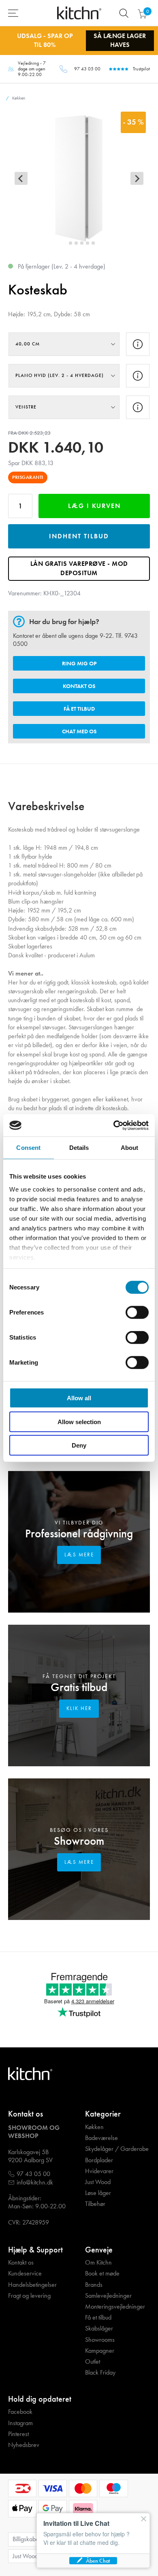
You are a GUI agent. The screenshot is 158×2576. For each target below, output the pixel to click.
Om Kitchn (98, 2263)
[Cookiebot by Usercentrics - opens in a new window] (114, 1125)
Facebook (20, 2412)
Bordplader (99, 2160)
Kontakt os (79, 686)
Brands (94, 2285)
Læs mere (79, 1555)
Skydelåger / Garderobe (117, 2149)
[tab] (65, 243)
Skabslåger (99, 2328)
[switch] (137, 1312)
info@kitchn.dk (35, 2182)
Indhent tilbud (79, 536)
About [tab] (130, 1148)
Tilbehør (95, 2204)
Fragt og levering (29, 2296)
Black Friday (100, 2373)
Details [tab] (79, 1148)
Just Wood (98, 2182)
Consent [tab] (28, 1148)
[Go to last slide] (21, 178)
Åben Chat (98, 2561)
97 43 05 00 (87, 69)
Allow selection (79, 1421)
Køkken (94, 2127)
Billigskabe (26, 2539)
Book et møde (102, 2273)
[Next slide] (137, 178)
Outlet (93, 2362)
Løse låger (98, 2193)
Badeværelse (101, 2138)
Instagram (20, 2423)
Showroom (79, 1841)
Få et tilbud (79, 709)
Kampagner (100, 2351)
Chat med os (79, 731)
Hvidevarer (99, 2171)
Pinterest (18, 2434)
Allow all (79, 1398)
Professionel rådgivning (79, 1534)
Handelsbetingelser (32, 2285)
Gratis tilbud (79, 1687)
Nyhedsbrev (24, 2445)
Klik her (79, 1708)
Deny (79, 1445)
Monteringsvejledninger (115, 2307)
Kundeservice (25, 2273)
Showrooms (100, 2340)
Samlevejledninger (108, 2296)
